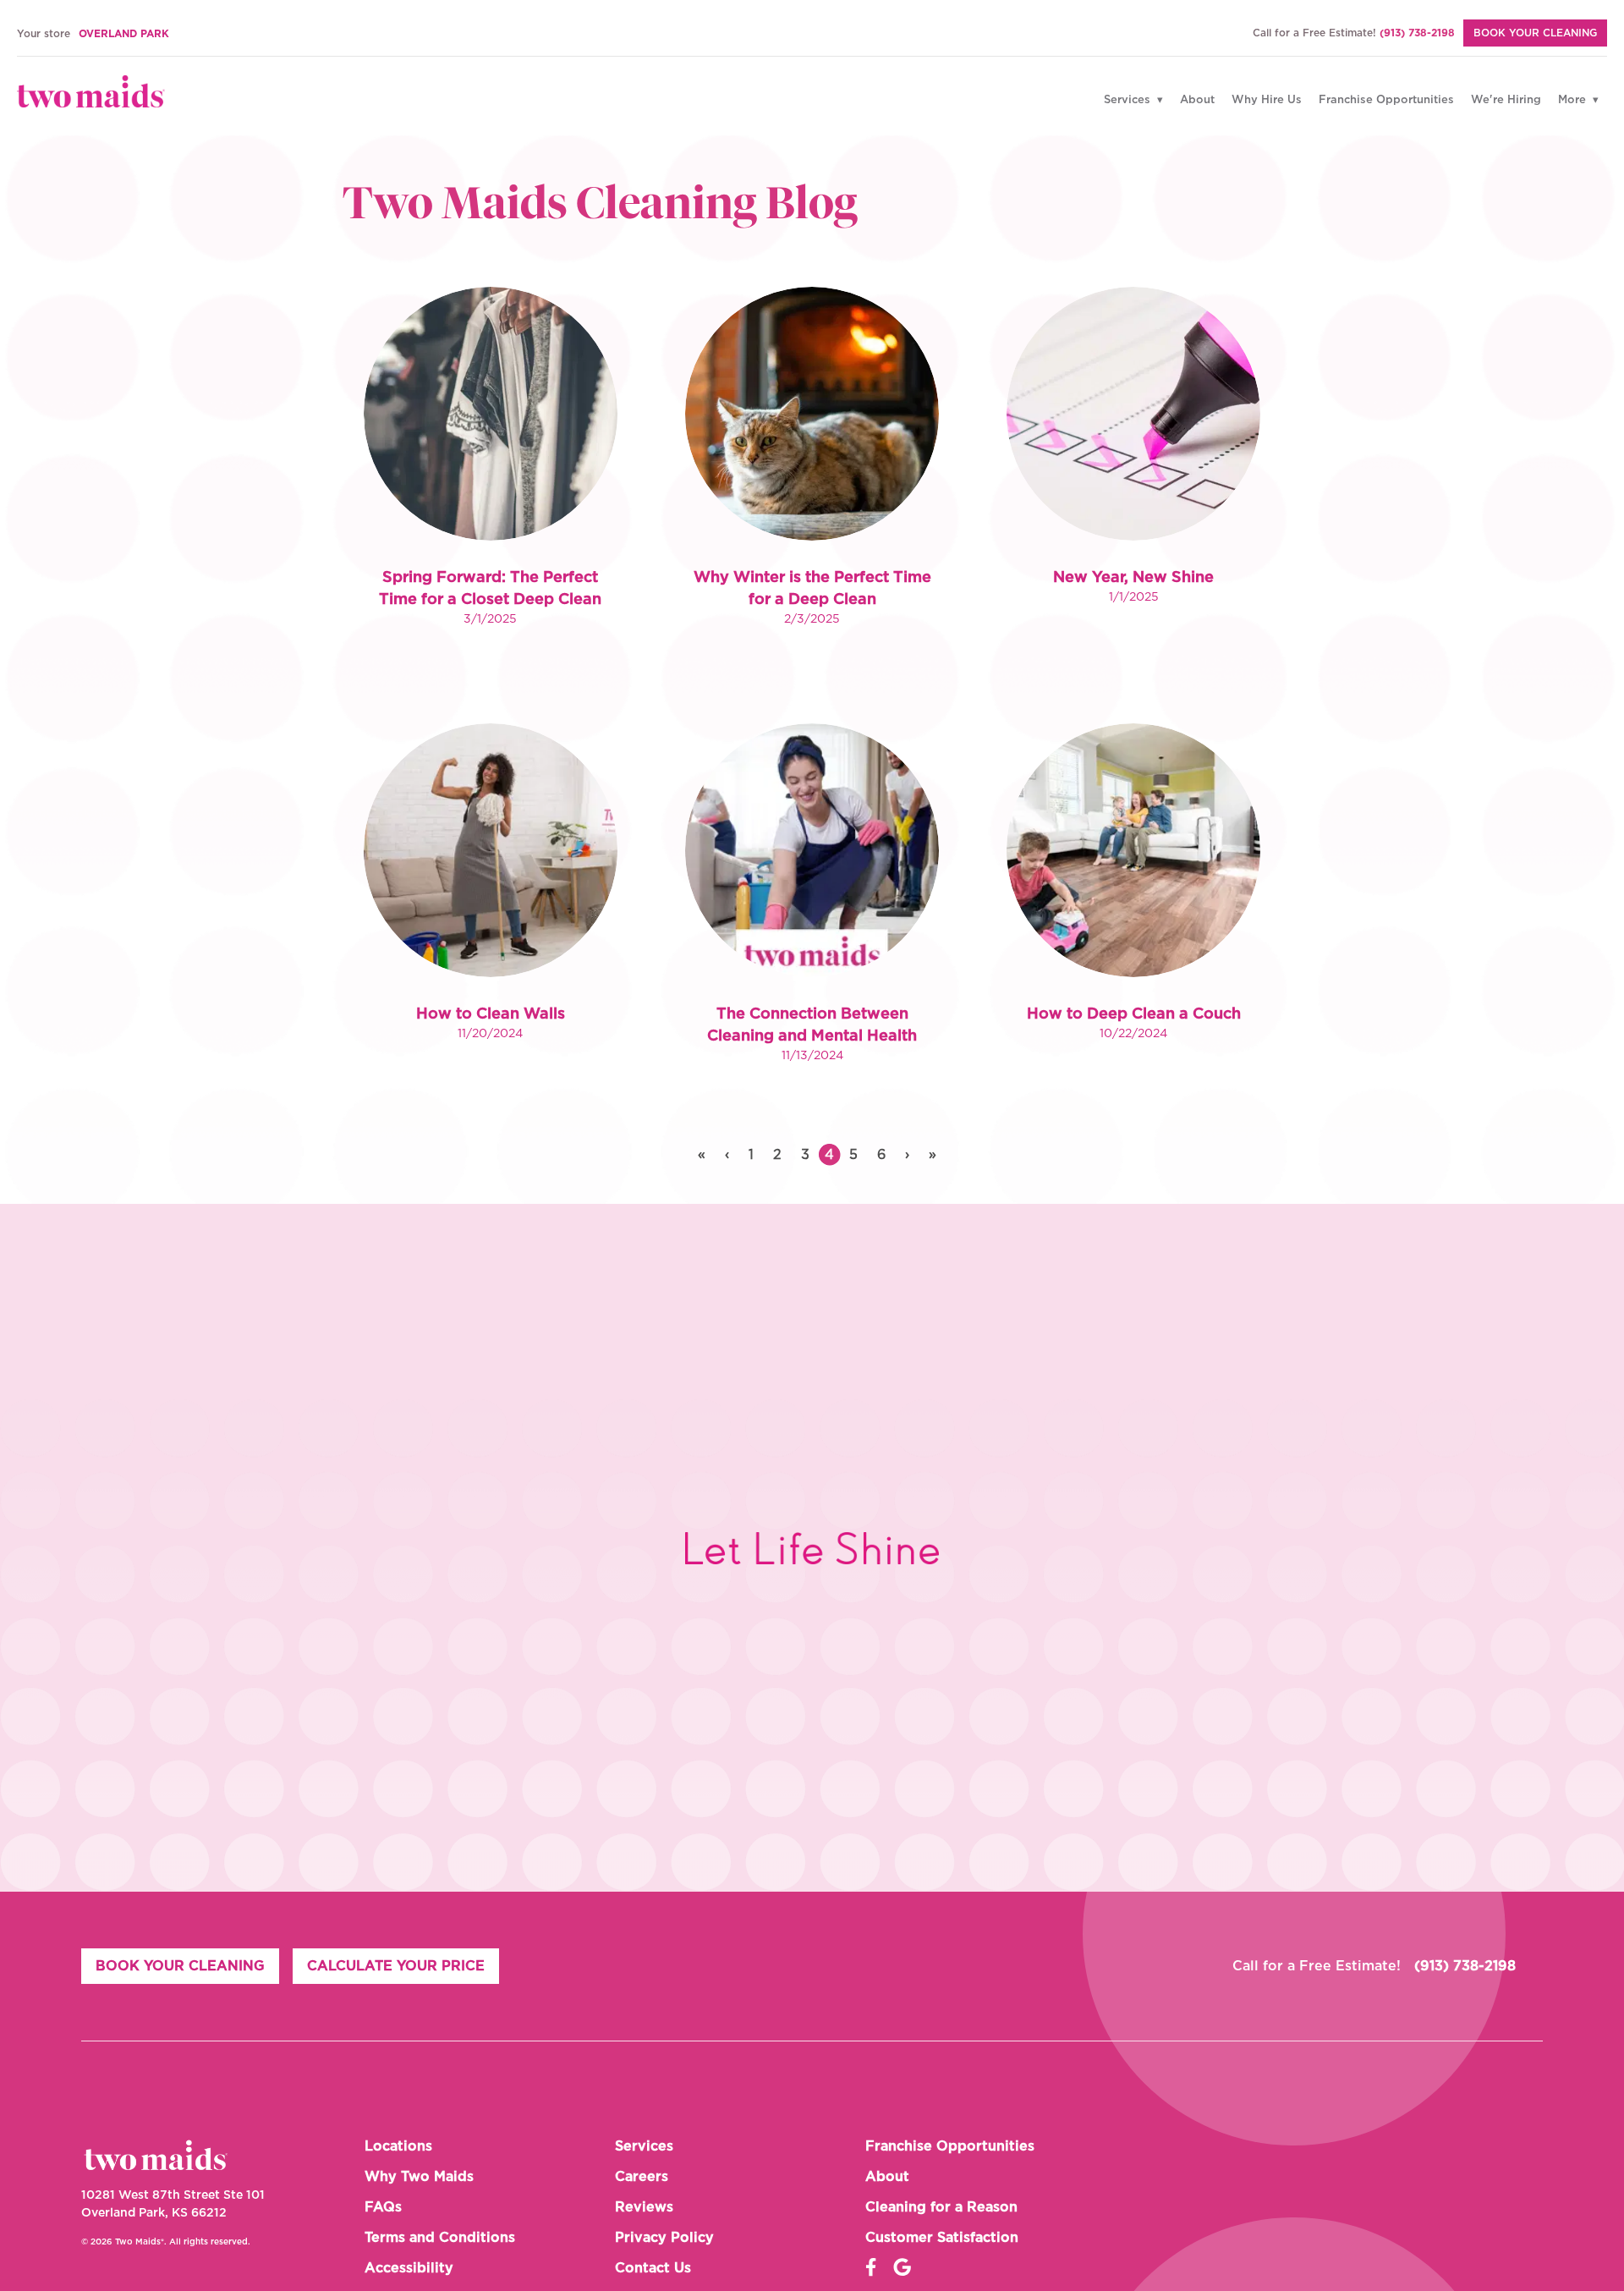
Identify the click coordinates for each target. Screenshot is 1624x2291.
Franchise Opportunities (1386, 100)
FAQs (383, 2207)
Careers (642, 2177)
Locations (398, 2146)
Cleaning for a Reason (941, 2207)
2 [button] (777, 1155)
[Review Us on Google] (902, 2268)
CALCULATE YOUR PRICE (396, 1966)
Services (1129, 100)
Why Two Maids (419, 2177)
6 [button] (881, 1155)
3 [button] (805, 1155)
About (1197, 100)
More (1574, 100)
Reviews (644, 2207)
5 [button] (853, 1155)
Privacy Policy (664, 2238)
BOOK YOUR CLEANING (1535, 33)
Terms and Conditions (440, 2238)
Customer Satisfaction (942, 2238)
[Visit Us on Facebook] (871, 2268)
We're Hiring (1506, 100)
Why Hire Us (1267, 100)
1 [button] (751, 1155)
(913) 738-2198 (1417, 33)
